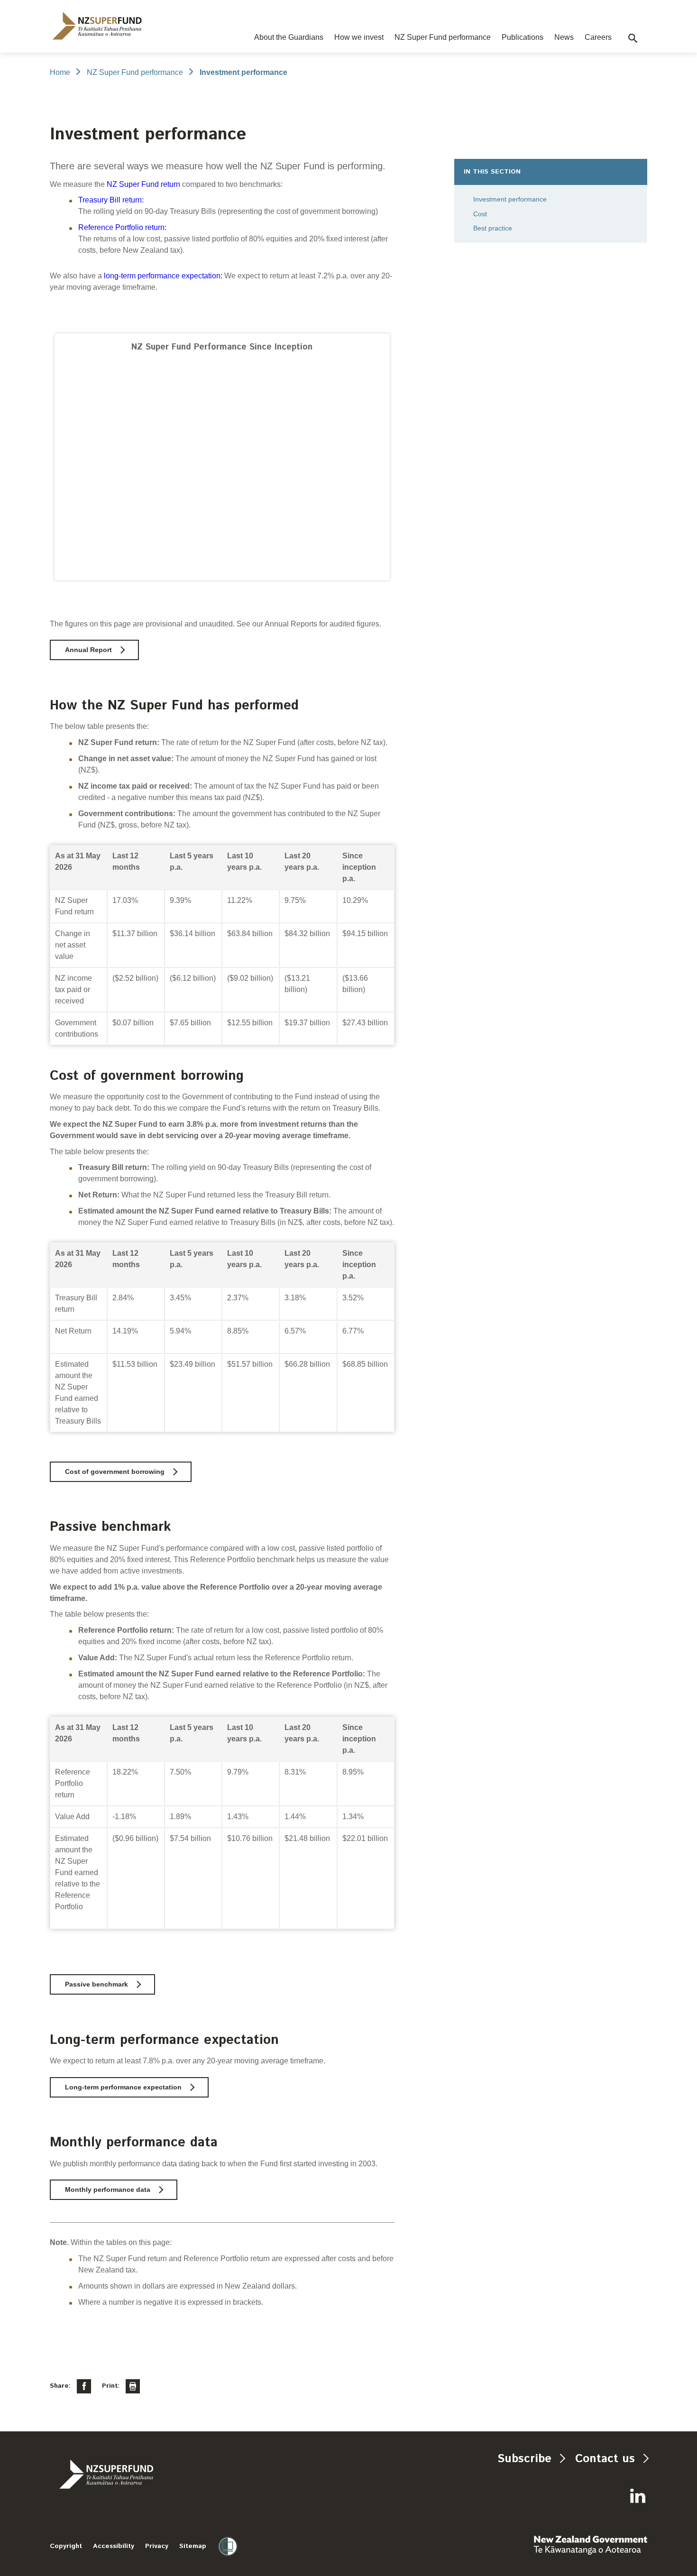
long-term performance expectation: (163, 276)
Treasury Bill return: (111, 200)
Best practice (493, 228)
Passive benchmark (96, 1984)
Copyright (66, 2546)
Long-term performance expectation (123, 2087)
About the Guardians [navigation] (289, 37)
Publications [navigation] (523, 37)
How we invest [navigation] (359, 37)
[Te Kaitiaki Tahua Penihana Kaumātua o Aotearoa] (132, 2474)
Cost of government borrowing (115, 1472)
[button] (633, 38)
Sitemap (193, 2546)
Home (60, 72)
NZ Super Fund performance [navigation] (443, 37)
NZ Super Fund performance (135, 72)
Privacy (157, 2546)
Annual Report (88, 650)
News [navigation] (564, 37)
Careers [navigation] (598, 37)
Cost (480, 214)
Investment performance (510, 199)
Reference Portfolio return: (122, 227)
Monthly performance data (108, 2190)
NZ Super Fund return (143, 184)
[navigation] (97, 26)
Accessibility (114, 2546)
